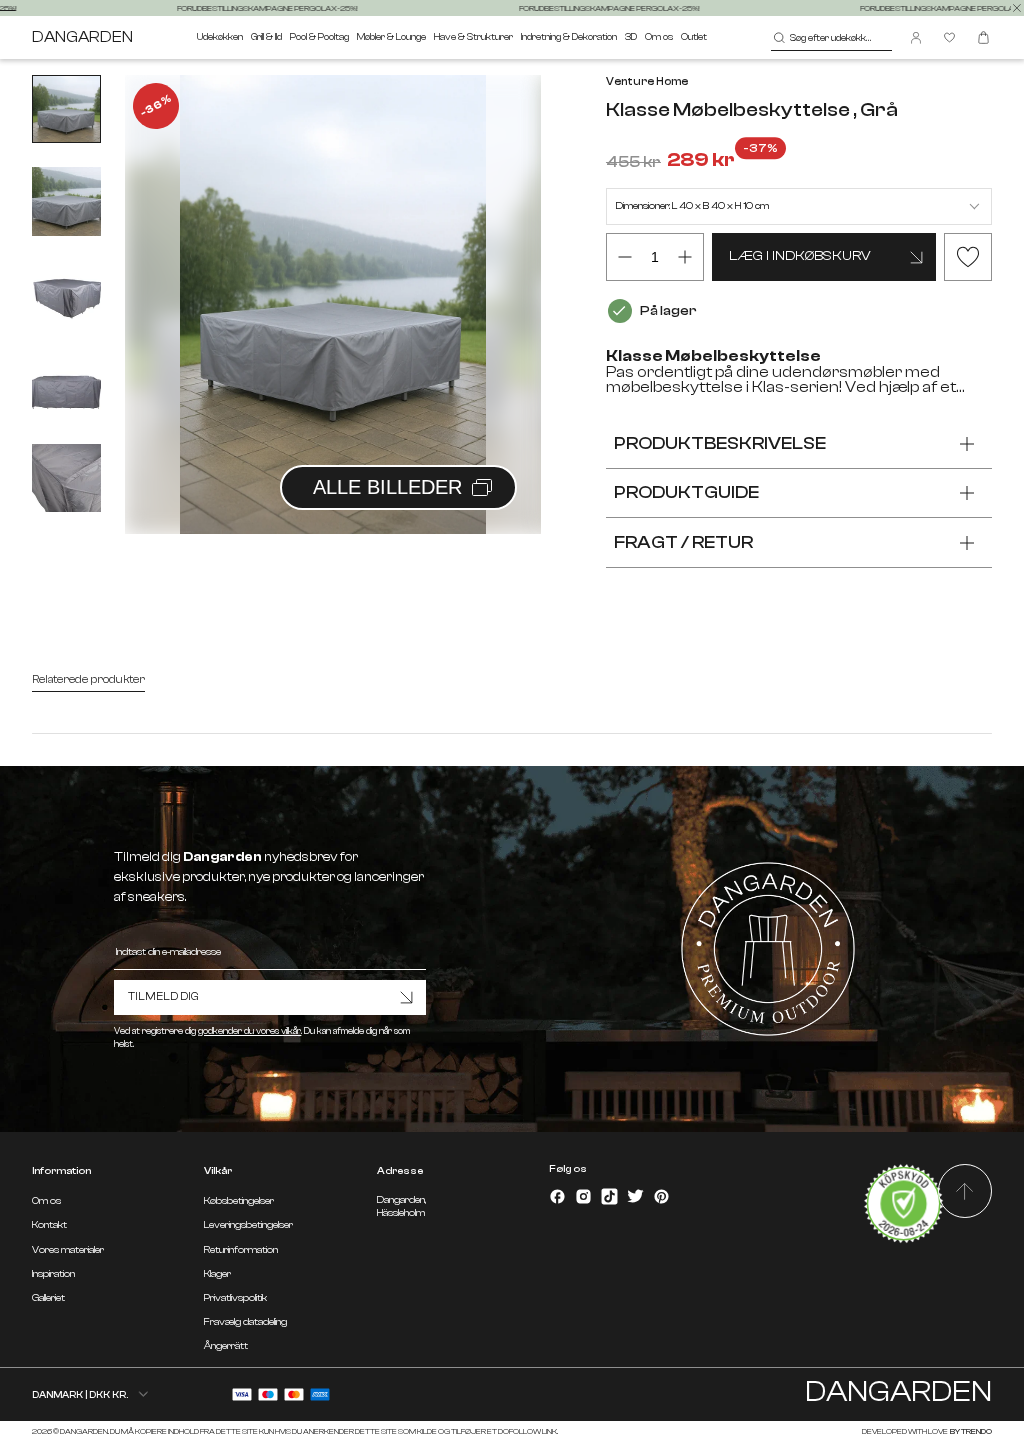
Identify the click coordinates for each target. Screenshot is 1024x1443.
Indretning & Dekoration (569, 36)
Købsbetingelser (239, 1201)
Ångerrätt (226, 1346)
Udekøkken (220, 36)
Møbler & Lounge (391, 36)
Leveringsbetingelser (248, 1225)
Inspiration (53, 1274)
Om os (659, 36)
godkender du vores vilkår (249, 1031)
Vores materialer (68, 1250)
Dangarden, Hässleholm (401, 1206)
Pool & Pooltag (319, 36)
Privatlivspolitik (235, 1298)
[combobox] (831, 38)
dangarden (82, 37)
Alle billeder (387, 487)
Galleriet (48, 1298)
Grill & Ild (266, 36)
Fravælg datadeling (245, 1322)
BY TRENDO (970, 1431)
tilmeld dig (163, 996)
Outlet (694, 36)
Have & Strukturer (473, 36)
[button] (501, 282)
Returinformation (241, 1250)
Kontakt (49, 1225)
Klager (217, 1274)
